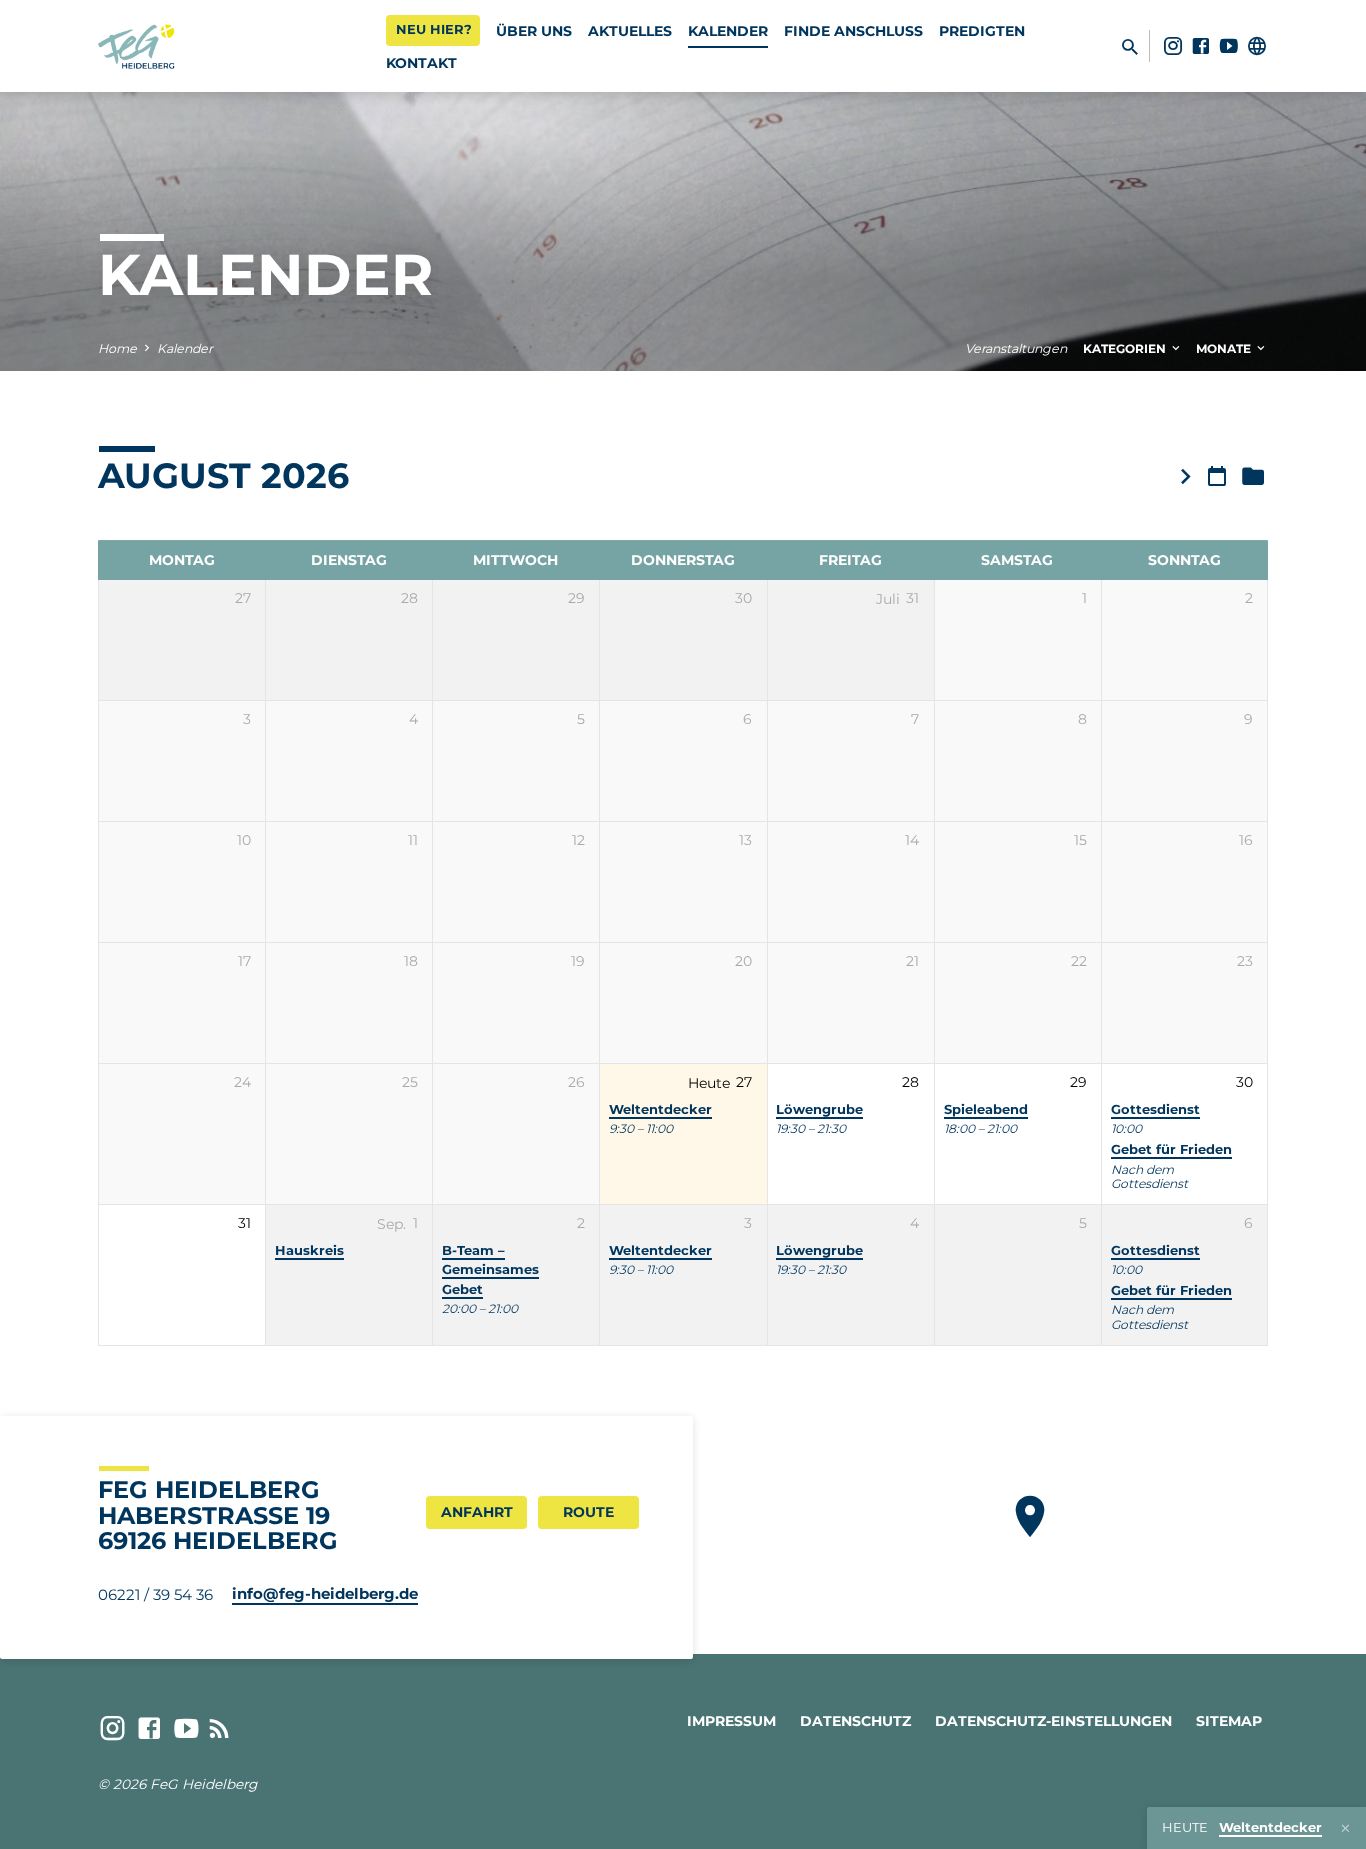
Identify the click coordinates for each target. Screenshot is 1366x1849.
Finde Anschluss (853, 31)
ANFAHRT (477, 1512)
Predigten (982, 31)
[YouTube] (1229, 46)
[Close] (1345, 1828)
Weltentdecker (660, 1109)
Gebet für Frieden (1171, 1149)
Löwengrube (819, 1109)
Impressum (731, 1721)
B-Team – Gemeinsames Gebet (490, 1270)
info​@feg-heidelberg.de (325, 1593)
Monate (1225, 348)
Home (117, 348)
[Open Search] (1130, 47)
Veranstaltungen (1016, 348)
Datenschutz (855, 1721)
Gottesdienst (1155, 1109)
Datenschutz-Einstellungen (1053, 1721)
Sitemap (1229, 1721)
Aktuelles (630, 31)
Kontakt (421, 63)
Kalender (728, 31)
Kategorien (1126, 348)
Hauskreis (309, 1250)
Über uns (534, 31)
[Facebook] (1201, 46)
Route (588, 1512)
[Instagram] (1173, 46)
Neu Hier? (434, 29)
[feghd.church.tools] (1257, 46)
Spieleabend (986, 1109)
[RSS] (219, 1728)
